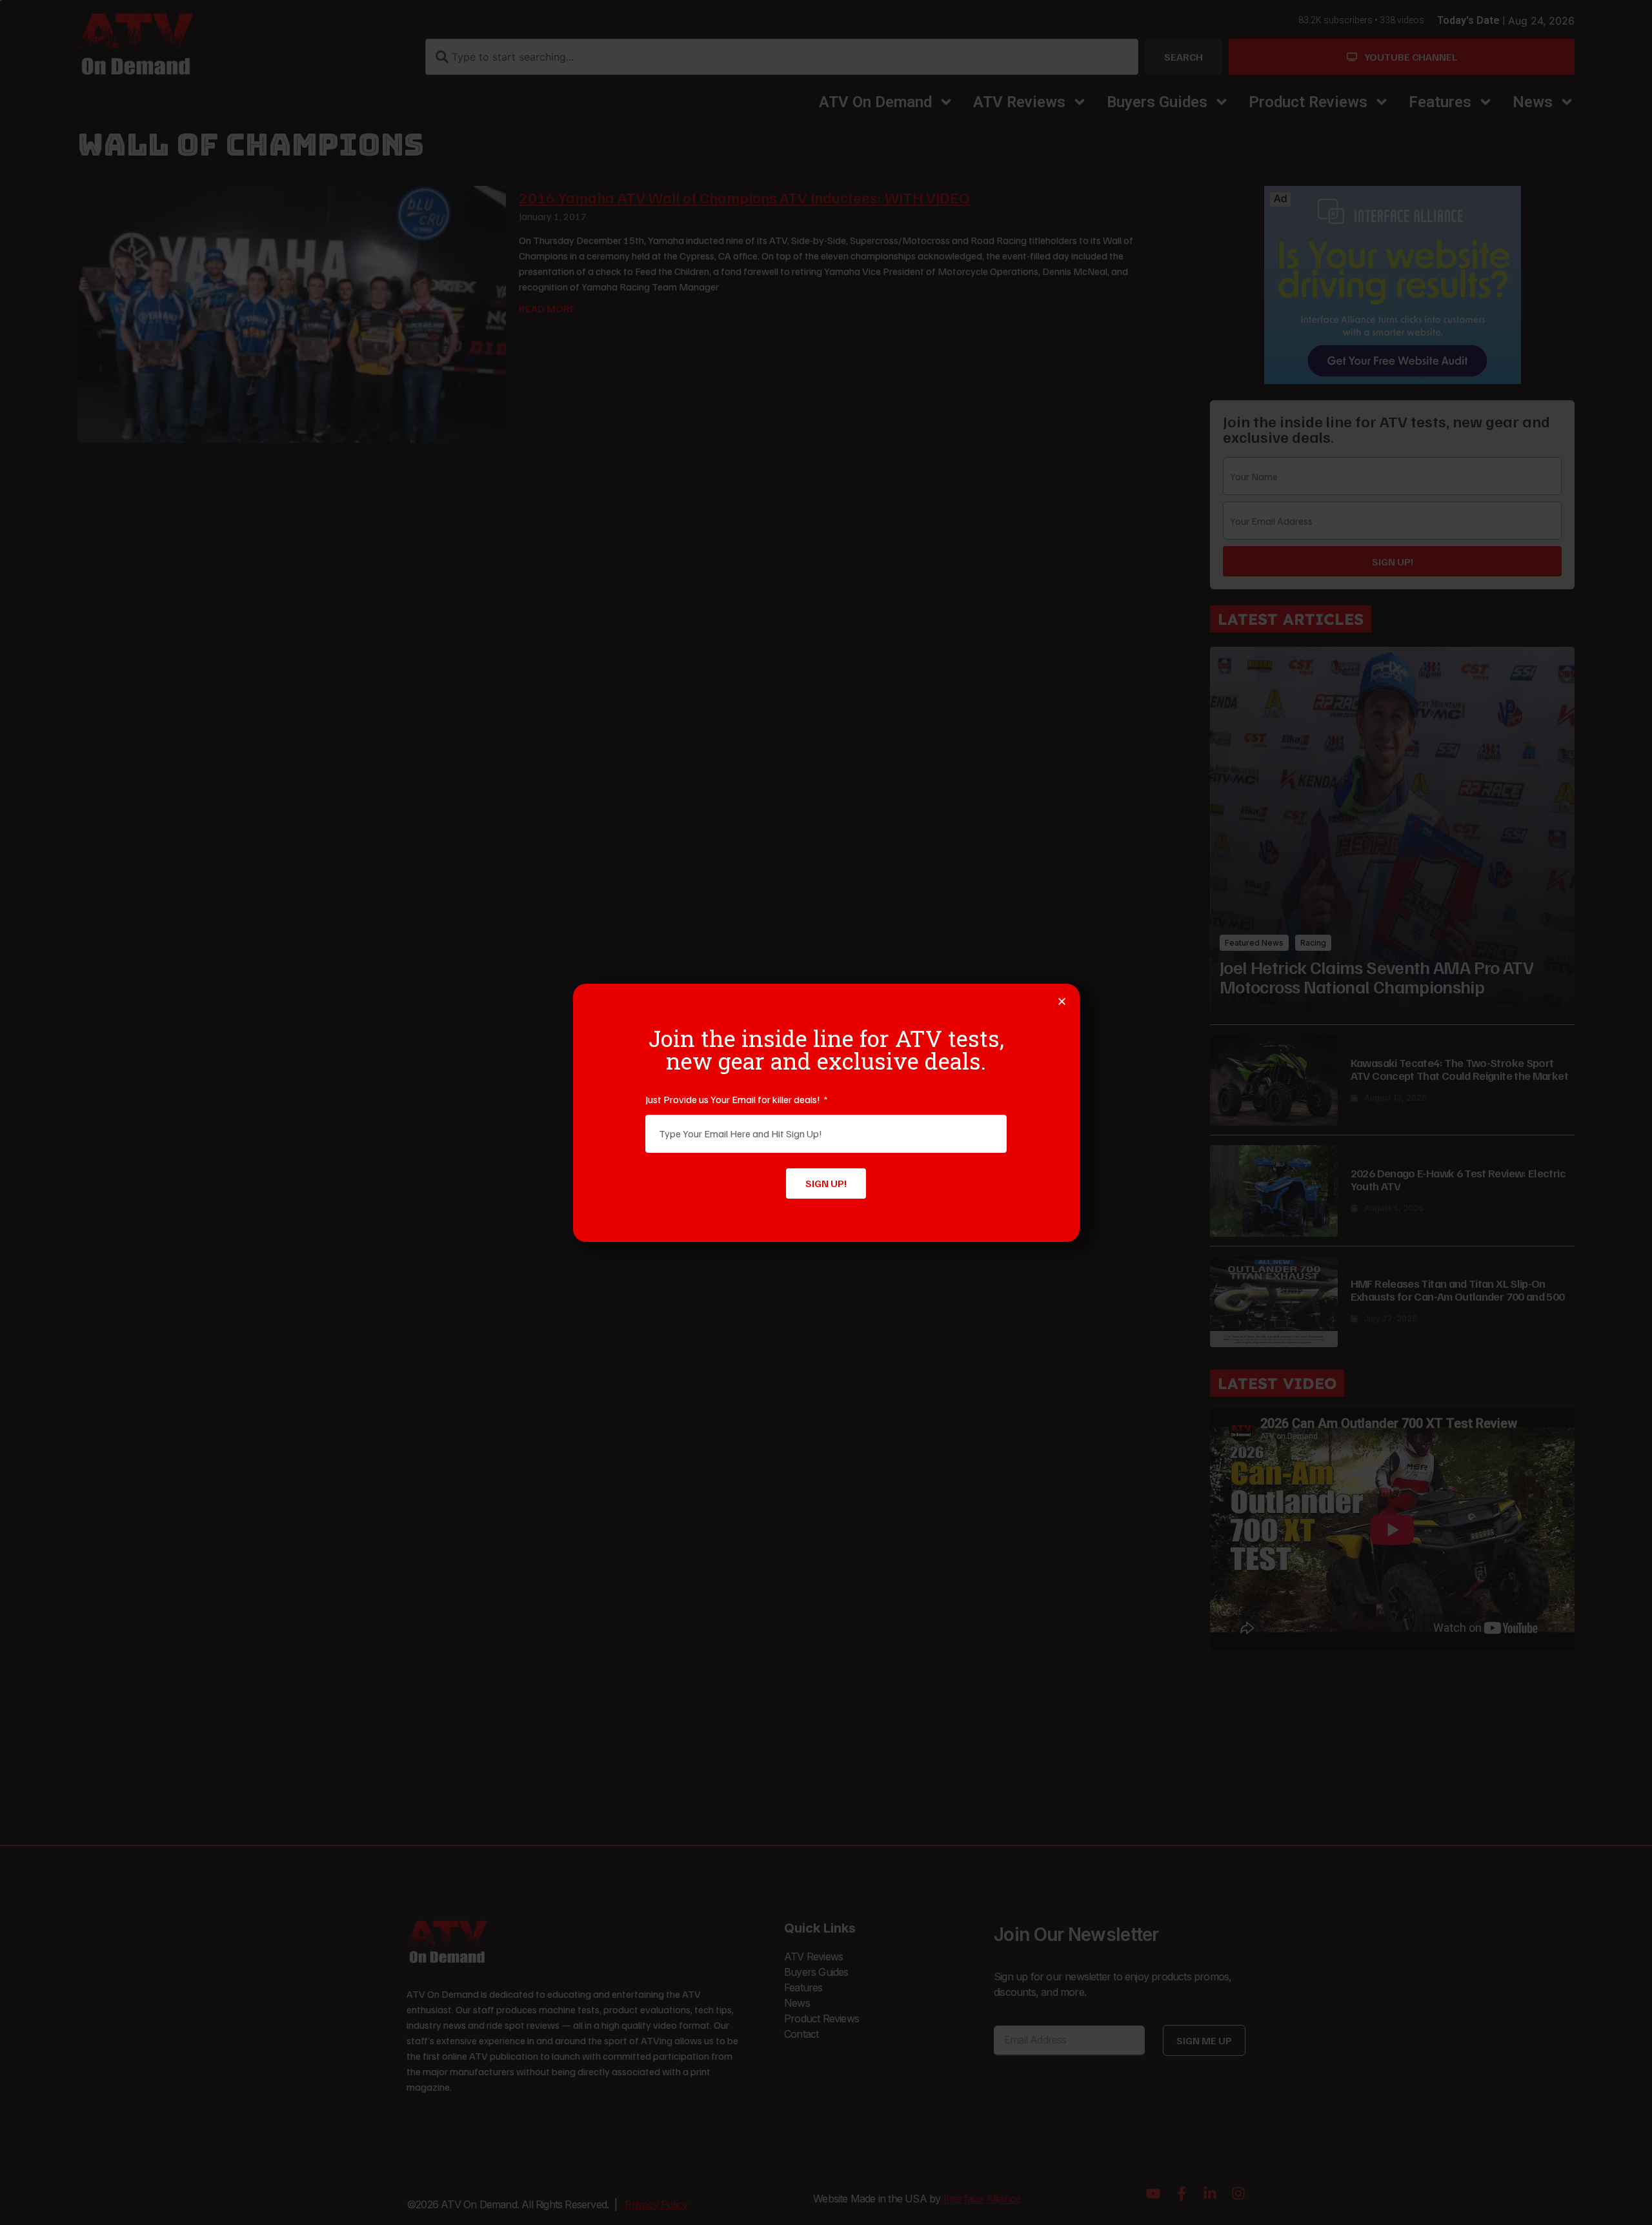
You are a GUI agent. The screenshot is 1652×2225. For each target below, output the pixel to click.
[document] (826, 1112)
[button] (1062, 1001)
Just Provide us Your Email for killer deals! (734, 1099)
